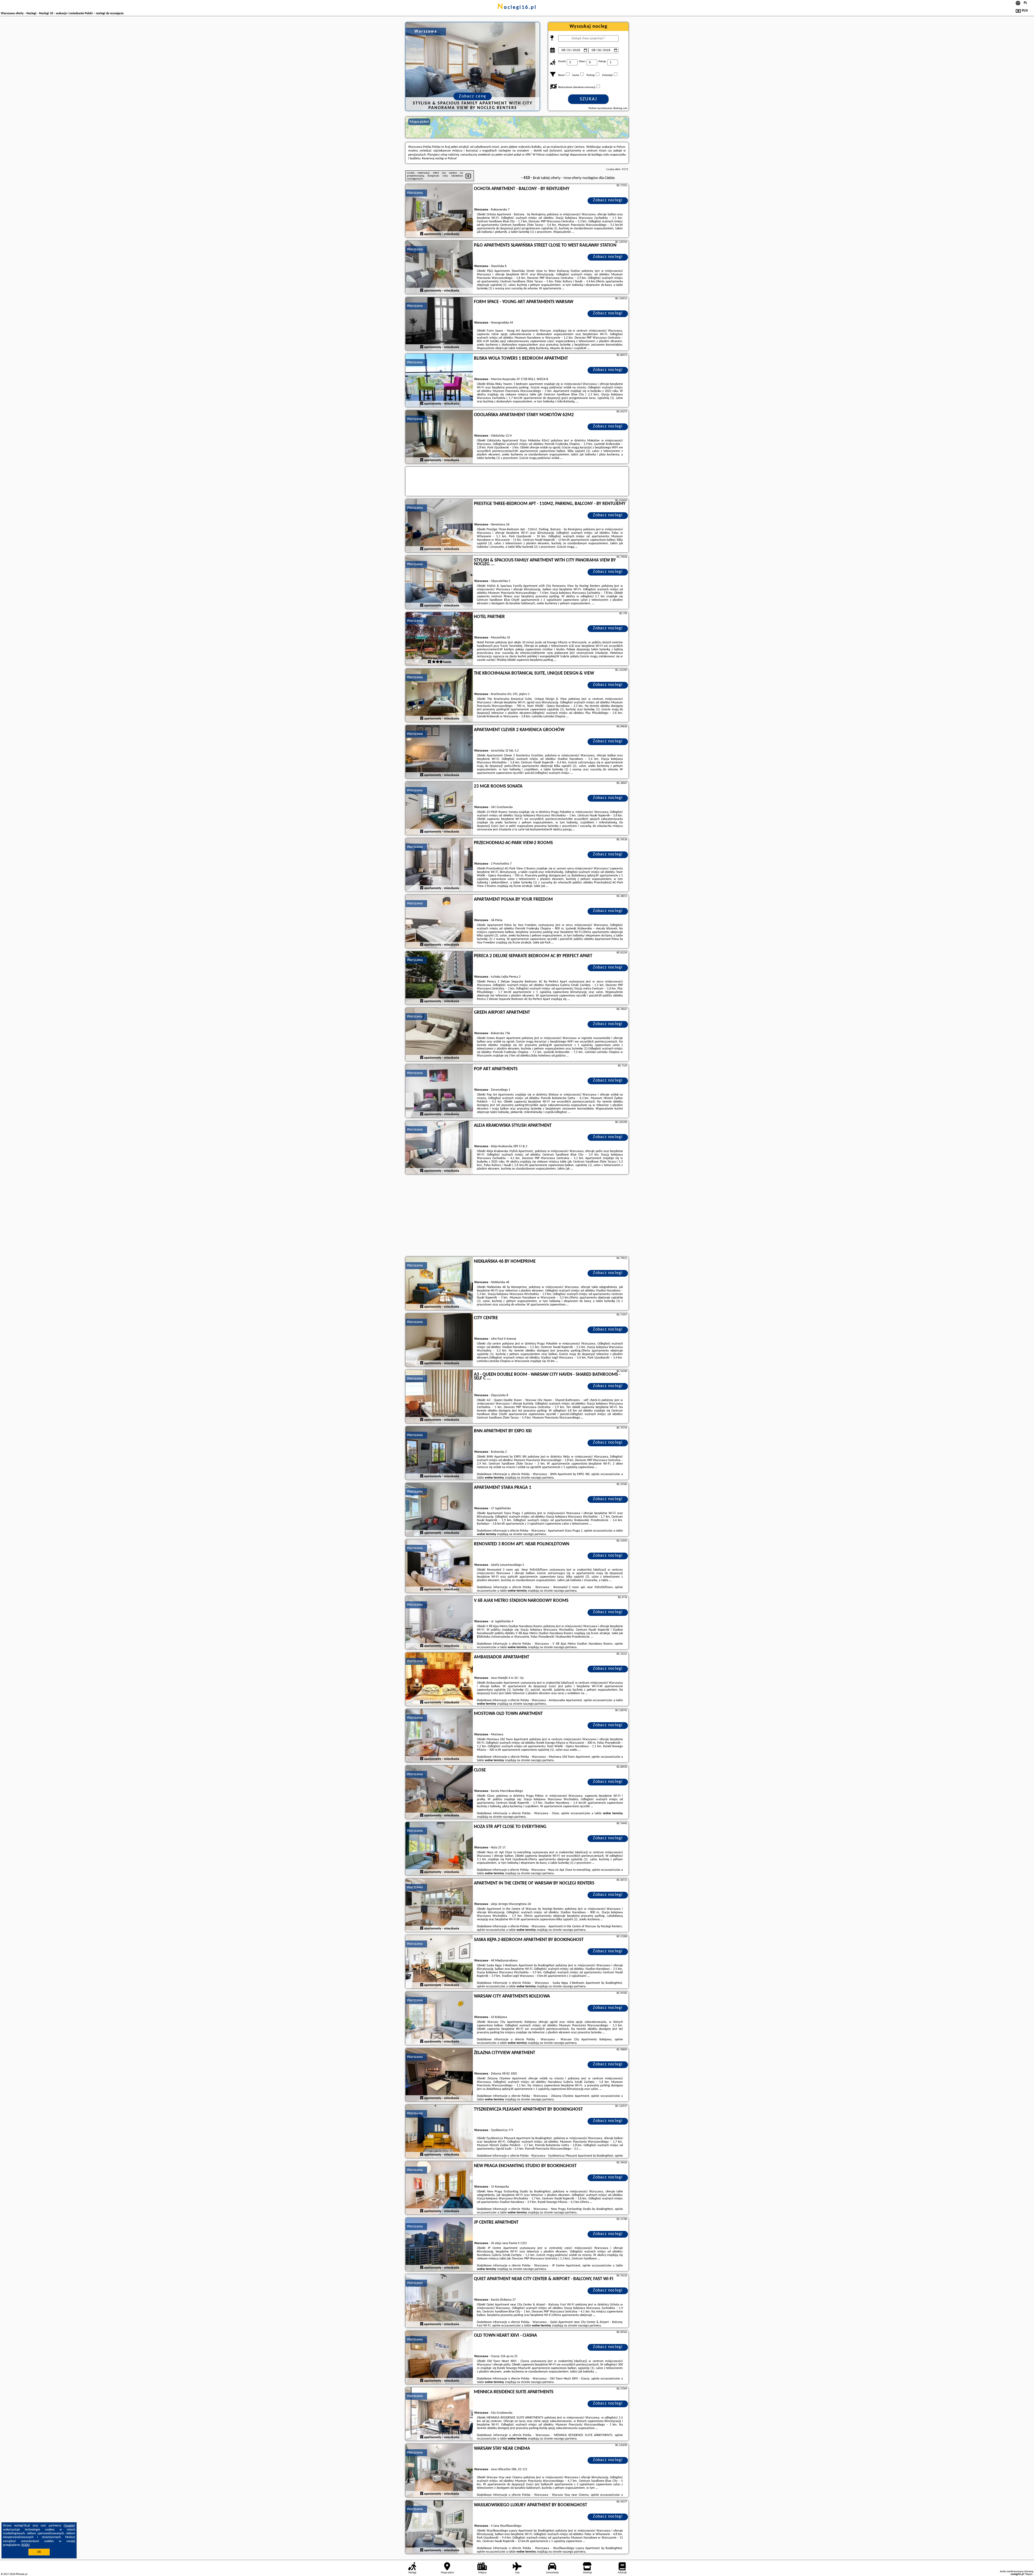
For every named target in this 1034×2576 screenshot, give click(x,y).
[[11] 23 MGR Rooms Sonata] (439, 809)
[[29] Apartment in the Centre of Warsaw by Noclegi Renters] (439, 1905)
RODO (26, 2545)
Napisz (1029, 2574)
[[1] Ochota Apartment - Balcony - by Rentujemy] (439, 211)
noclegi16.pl (517, 8)
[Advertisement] (517, 1216)
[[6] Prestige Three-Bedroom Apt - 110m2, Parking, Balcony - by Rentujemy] (439, 526)
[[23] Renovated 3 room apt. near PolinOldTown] (439, 1566)
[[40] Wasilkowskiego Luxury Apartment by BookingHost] (439, 2527)
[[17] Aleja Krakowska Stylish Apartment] (439, 1148)
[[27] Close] (439, 1792)
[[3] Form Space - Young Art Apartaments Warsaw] (439, 324)
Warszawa (415, 193)
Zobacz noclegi (608, 200)
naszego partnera (542, 1478)
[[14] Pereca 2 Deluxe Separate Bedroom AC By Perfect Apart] (439, 978)
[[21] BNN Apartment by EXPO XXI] (439, 1453)
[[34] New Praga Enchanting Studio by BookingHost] (439, 2188)
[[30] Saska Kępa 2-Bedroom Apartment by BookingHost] (439, 1962)
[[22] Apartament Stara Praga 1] (439, 1510)
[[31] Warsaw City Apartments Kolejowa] (439, 2019)
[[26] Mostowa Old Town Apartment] (439, 1736)
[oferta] (422, 234)
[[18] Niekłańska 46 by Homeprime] (439, 1284)
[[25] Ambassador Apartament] (439, 1679)
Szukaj (588, 99)
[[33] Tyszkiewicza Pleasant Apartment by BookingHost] (439, 2132)
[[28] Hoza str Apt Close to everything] (439, 1849)
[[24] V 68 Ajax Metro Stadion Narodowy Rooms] (439, 1623)
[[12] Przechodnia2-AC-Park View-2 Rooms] (439, 865)
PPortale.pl (21, 2574)
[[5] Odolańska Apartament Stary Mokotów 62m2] (439, 437)
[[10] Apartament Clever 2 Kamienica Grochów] (439, 752)
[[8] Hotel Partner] (439, 639)
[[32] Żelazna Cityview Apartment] (439, 2075)
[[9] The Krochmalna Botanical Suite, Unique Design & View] (439, 696)
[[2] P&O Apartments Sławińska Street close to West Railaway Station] (439, 268)
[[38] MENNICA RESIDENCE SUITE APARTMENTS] (439, 2414)
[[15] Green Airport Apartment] (439, 1035)
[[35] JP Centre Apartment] (439, 2245)
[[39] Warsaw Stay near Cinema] (439, 2471)
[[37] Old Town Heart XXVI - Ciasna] (439, 2358)
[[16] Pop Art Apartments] (439, 1091)
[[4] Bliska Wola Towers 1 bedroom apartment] (439, 381)
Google (69, 2526)
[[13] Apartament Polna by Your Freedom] (439, 922)
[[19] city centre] (439, 1340)
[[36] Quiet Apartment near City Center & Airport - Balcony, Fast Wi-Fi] (439, 2301)
